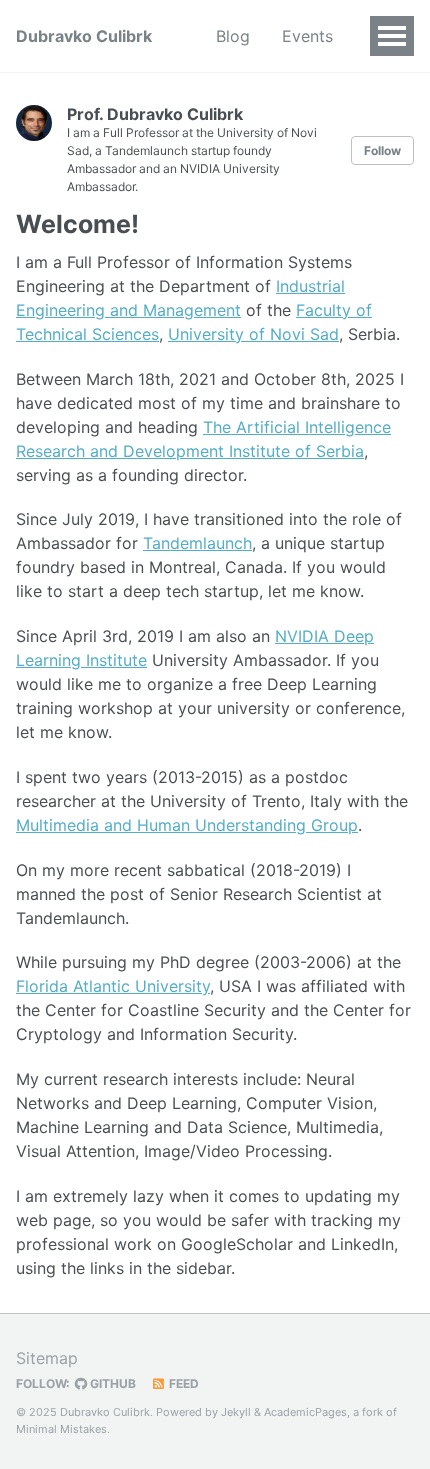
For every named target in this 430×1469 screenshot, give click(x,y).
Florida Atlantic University (113, 986)
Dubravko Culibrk (84, 36)
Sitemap (47, 1358)
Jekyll (236, 1412)
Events (307, 36)
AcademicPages (305, 1412)
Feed (182, 1383)
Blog (233, 36)
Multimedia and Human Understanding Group (187, 825)
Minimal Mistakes (61, 1429)
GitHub (111, 1383)
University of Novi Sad (253, 334)
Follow (382, 150)
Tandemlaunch (197, 543)
